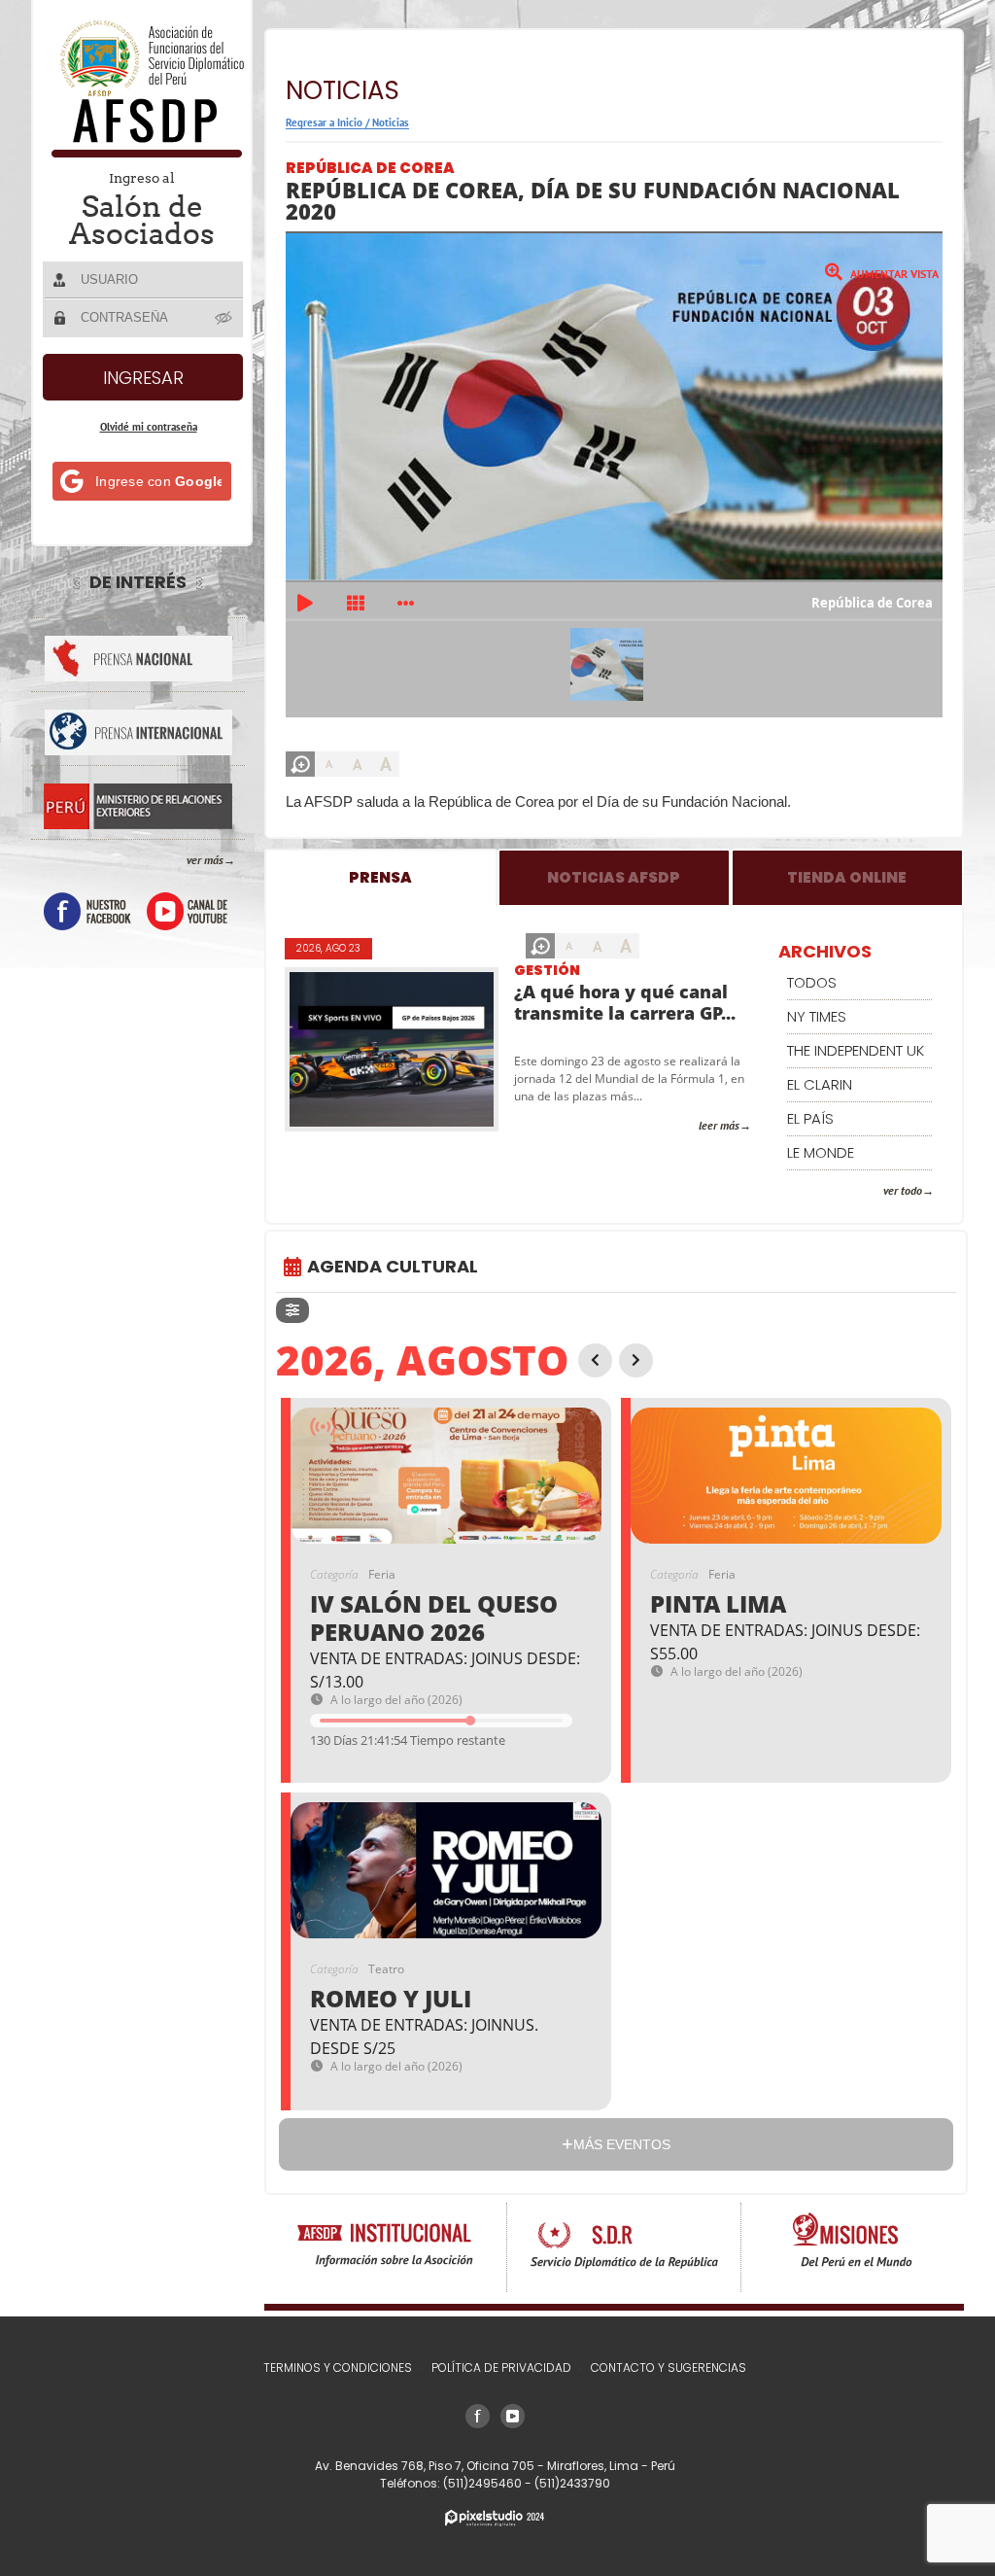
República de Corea (370, 168)
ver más (205, 860)
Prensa (380, 877)
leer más (719, 1125)
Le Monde (821, 1152)
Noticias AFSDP (614, 877)
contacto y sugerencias (669, 2367)
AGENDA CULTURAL (393, 1266)
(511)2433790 (572, 2483)
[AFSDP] (143, 152)
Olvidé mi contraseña (149, 427)
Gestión (547, 970)
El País (810, 1118)
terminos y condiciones (338, 2367)
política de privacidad (501, 2367)
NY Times (817, 1016)
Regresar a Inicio (324, 122)
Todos (812, 982)
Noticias (391, 122)
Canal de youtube (187, 911)
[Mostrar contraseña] (224, 317)
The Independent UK (856, 1050)
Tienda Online (847, 877)
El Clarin (820, 1084)
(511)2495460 (484, 2483)
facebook (87, 911)
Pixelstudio (495, 2518)
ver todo (903, 1190)
